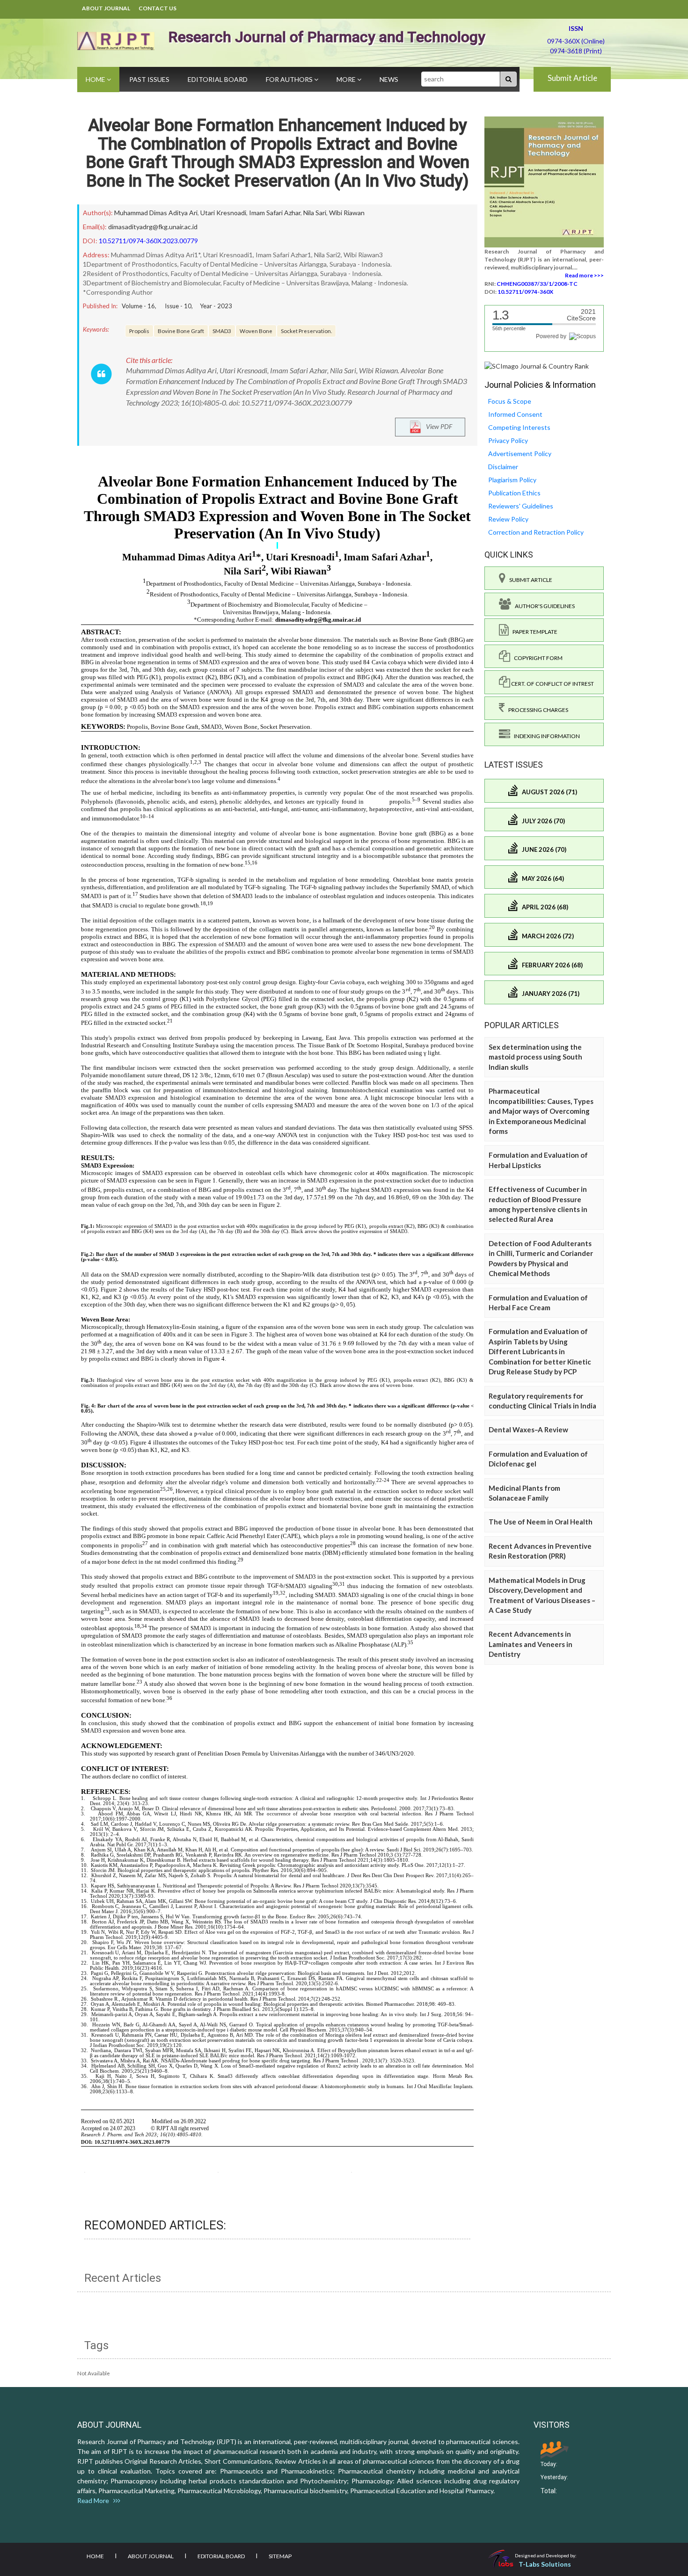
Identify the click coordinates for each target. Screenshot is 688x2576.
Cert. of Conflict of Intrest (552, 684)
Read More (95, 2500)
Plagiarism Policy (512, 480)
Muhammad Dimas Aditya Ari (156, 213)
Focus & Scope (510, 401)
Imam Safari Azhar (275, 213)
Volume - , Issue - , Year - (177, 306)
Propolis (139, 331)
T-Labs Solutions (545, 2564)
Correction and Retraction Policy (536, 532)
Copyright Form (536, 658)
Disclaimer (503, 467)
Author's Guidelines (543, 606)
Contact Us (157, 8)
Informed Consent (515, 414)
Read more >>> (584, 275)
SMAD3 (222, 331)
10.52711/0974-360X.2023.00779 (148, 241)
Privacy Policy (508, 440)
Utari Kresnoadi (223, 213)
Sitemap (280, 2556)
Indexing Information (545, 736)
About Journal (106, 8)
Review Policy (508, 519)
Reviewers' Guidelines (521, 506)
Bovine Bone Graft (181, 331)
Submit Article (572, 78)
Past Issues (149, 79)
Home (96, 79)
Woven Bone (256, 331)
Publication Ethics (514, 493)
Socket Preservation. (306, 331)
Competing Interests (519, 427)
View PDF (437, 426)
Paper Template (533, 632)
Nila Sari (315, 213)
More (347, 79)
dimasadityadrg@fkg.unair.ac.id (153, 227)
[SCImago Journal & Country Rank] (537, 366)
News (389, 79)
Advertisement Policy (520, 454)
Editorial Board (218, 79)
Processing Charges (536, 710)
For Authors (290, 79)
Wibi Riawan (347, 213)
